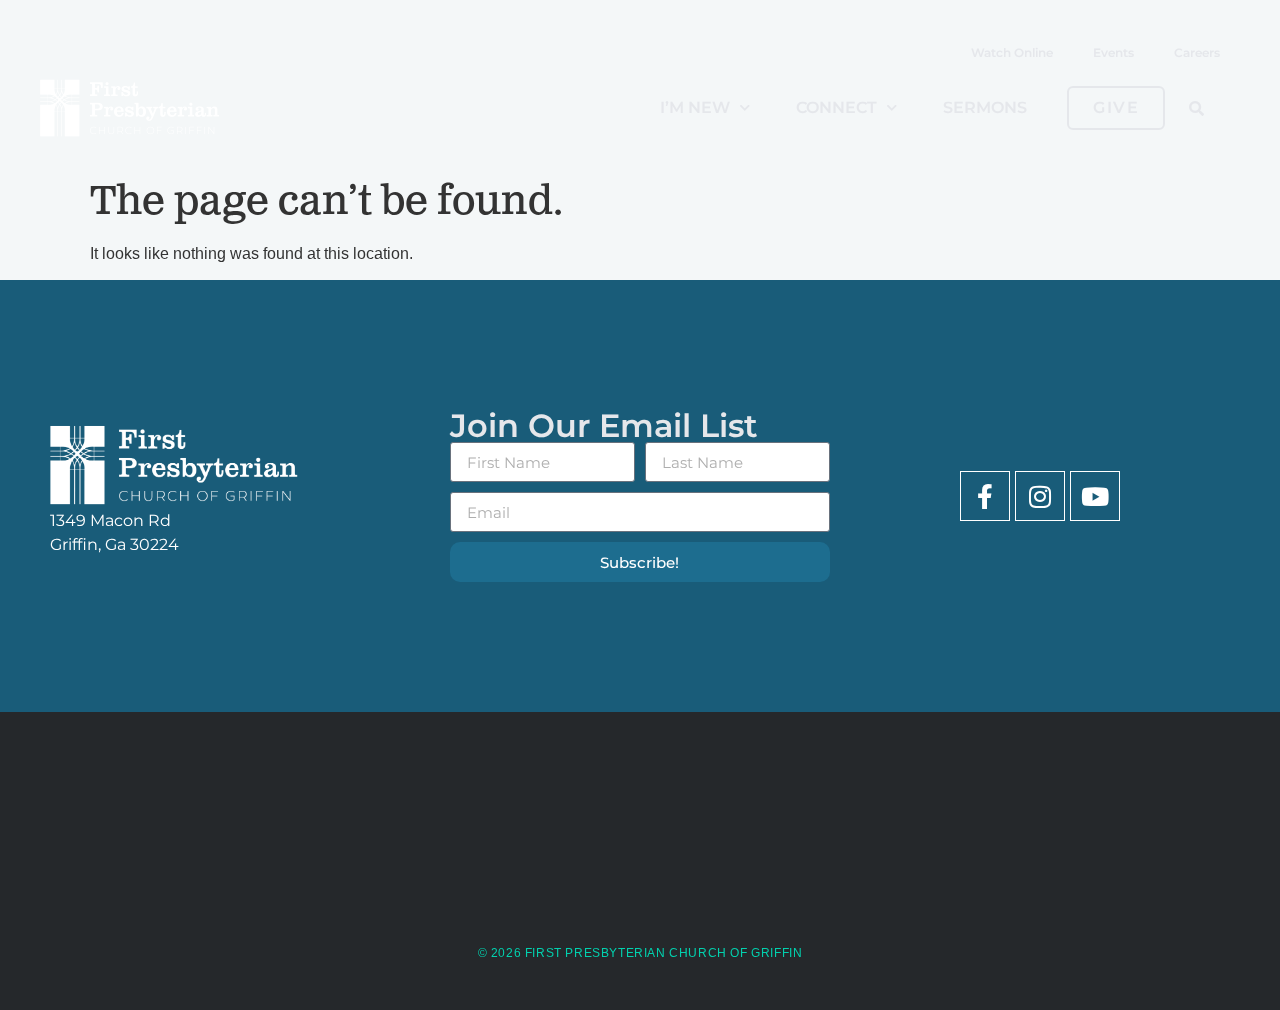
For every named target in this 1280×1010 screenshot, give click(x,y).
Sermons (985, 107)
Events (1113, 52)
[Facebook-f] (985, 496)
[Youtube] (1095, 496)
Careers (1197, 52)
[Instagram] (1040, 496)
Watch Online (1012, 52)
